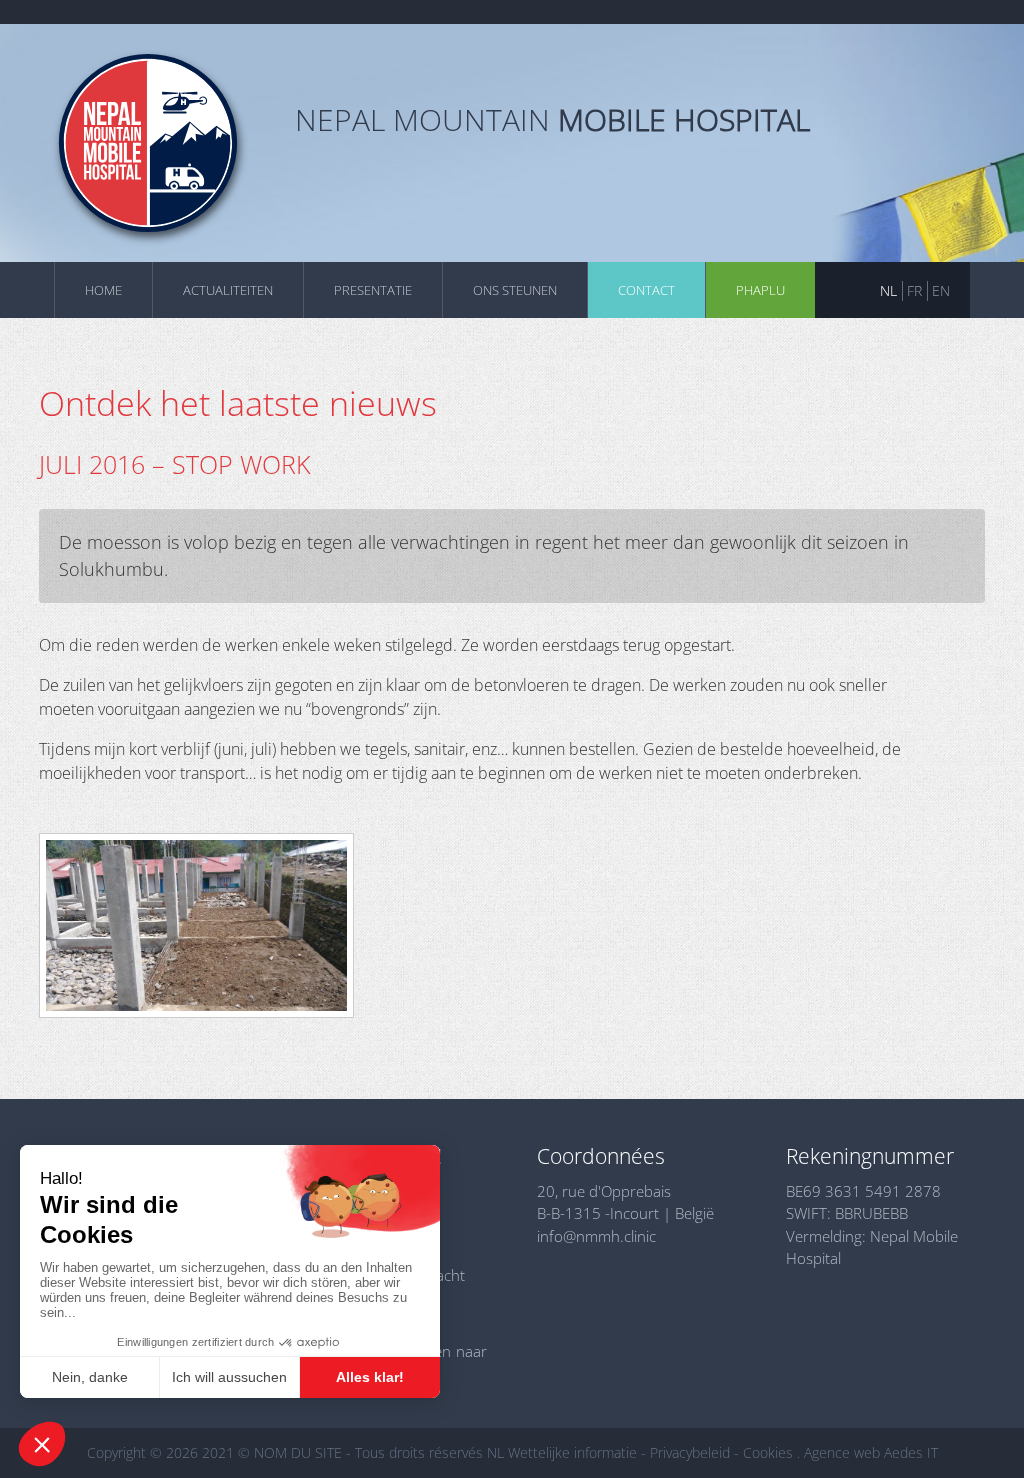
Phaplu (760, 290)
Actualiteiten (228, 290)
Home (103, 290)
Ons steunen (515, 290)
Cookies (768, 1452)
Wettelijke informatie (572, 1452)
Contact (646, 290)
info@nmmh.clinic (596, 1236)
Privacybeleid (690, 1452)
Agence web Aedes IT (871, 1452)
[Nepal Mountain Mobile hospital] (148, 143)
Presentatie (373, 290)
